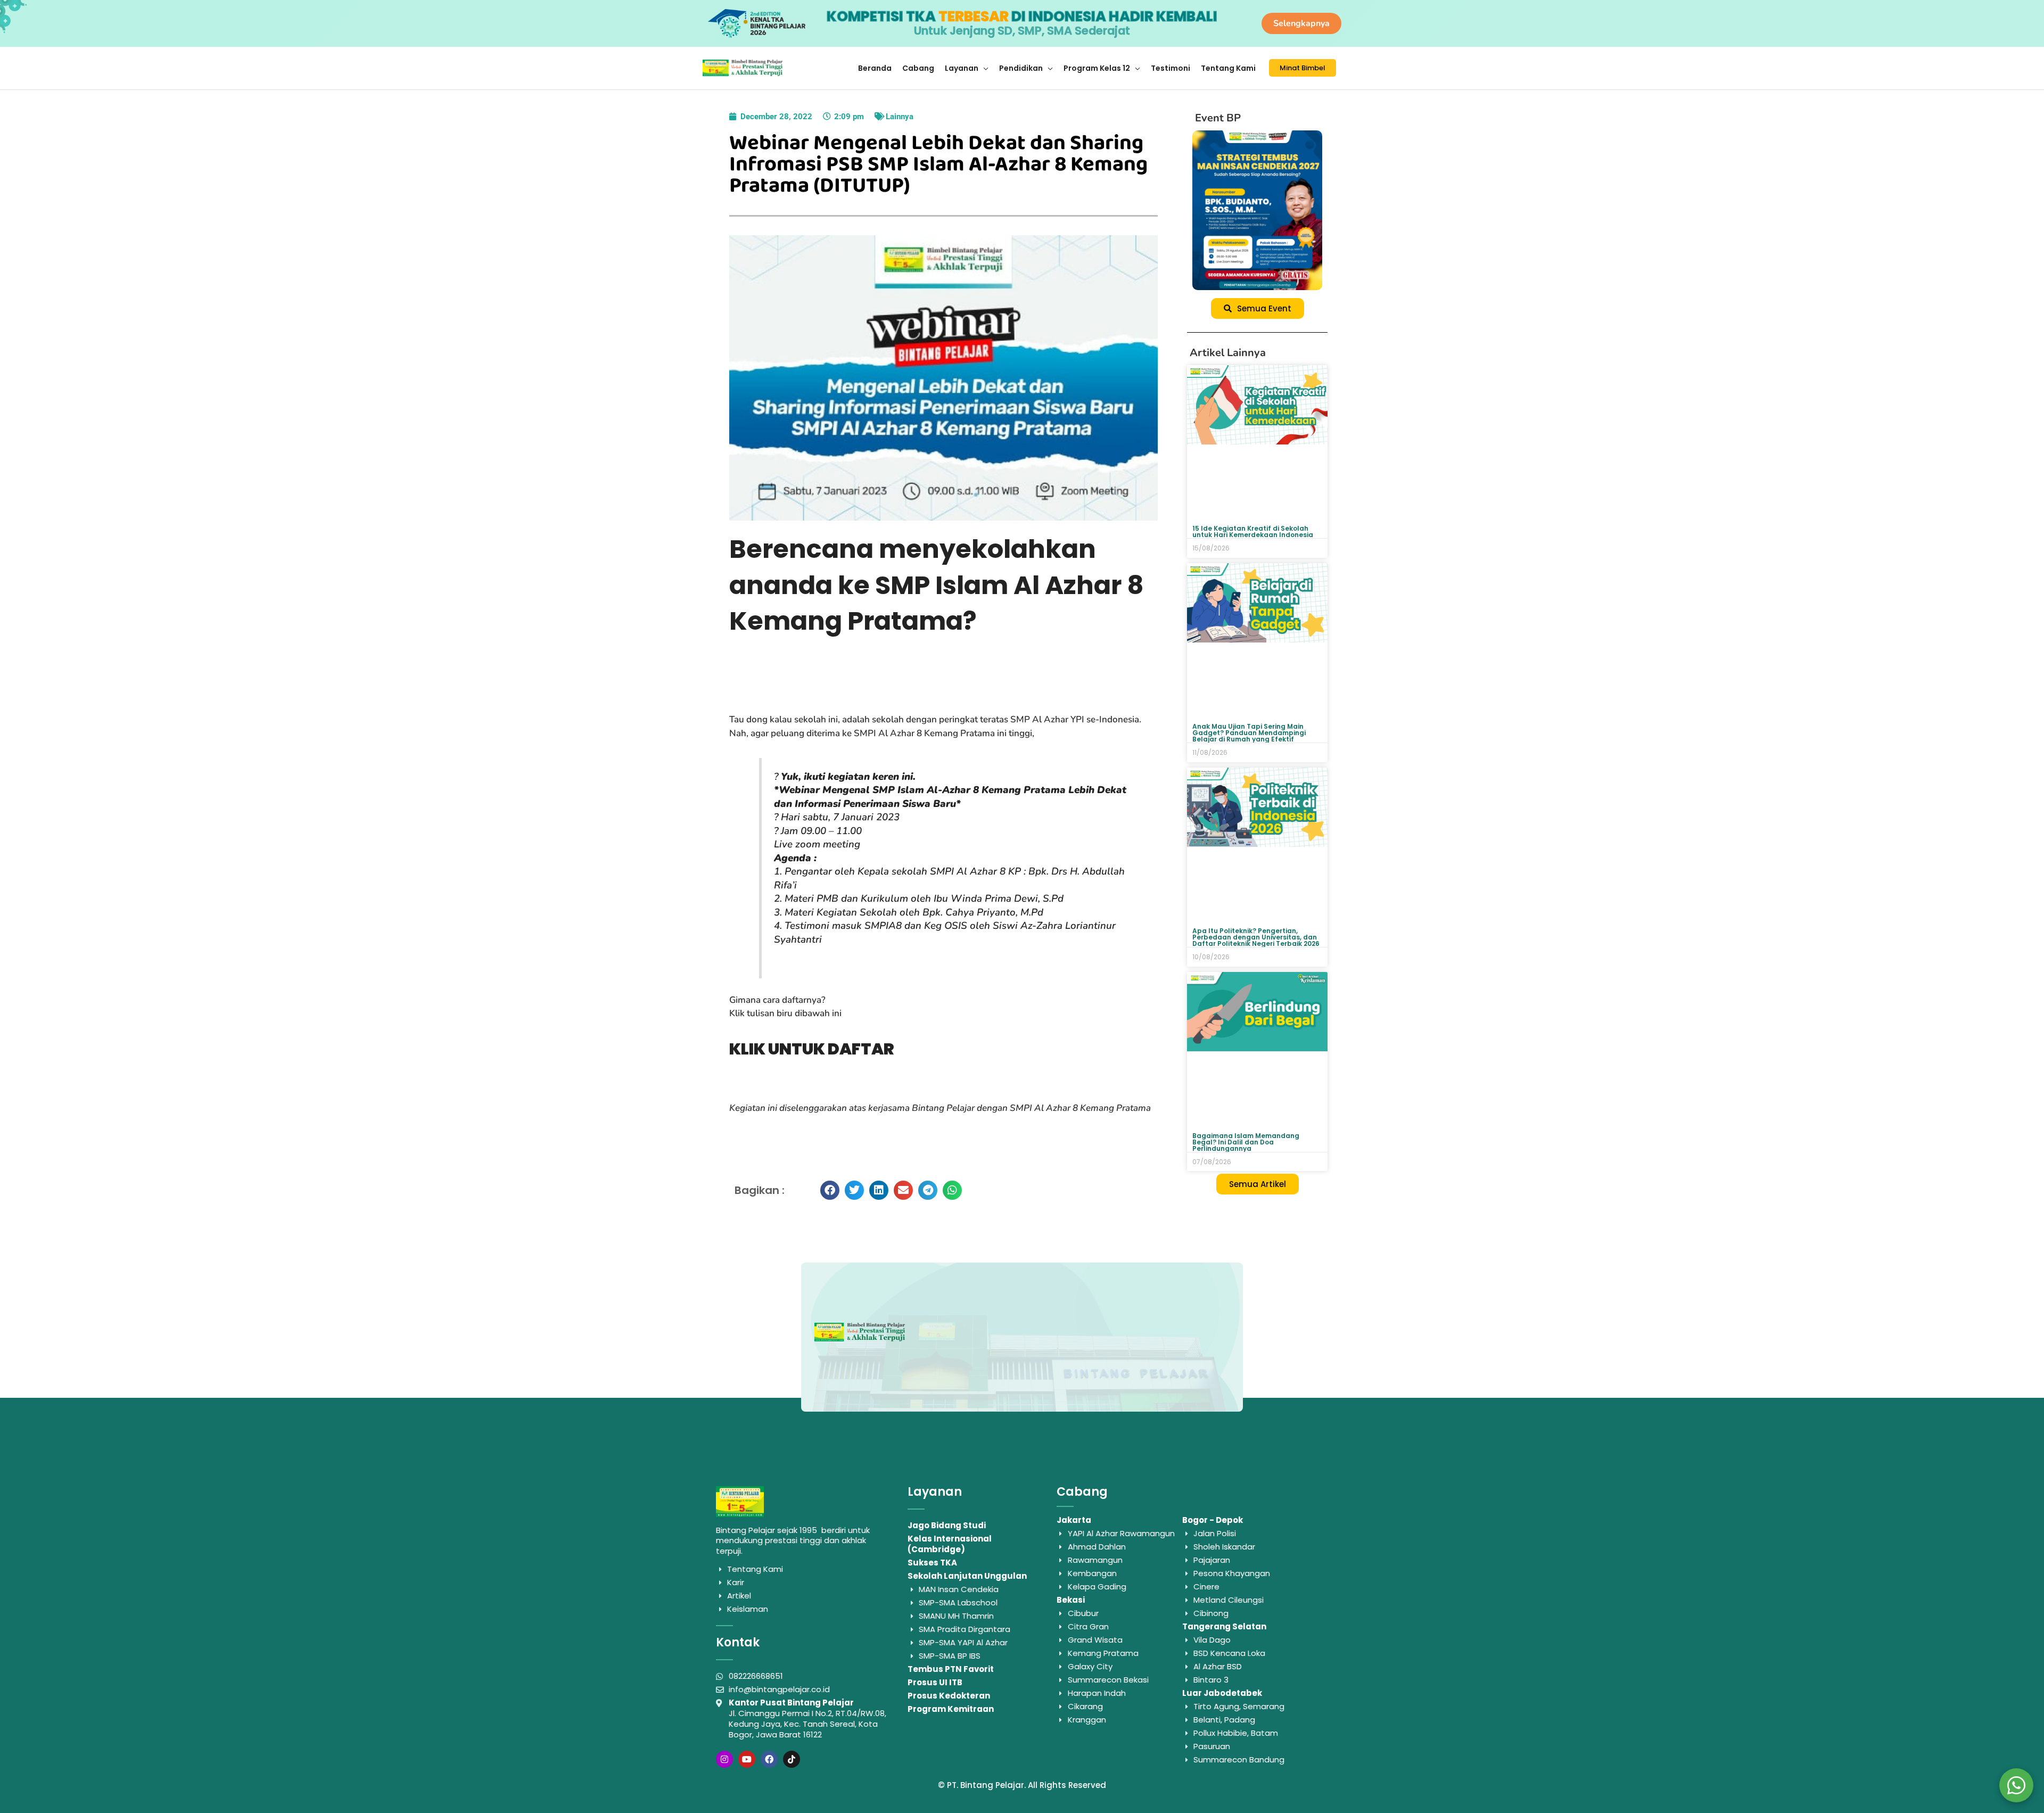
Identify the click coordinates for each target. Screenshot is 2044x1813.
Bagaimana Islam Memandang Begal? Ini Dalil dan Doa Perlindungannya (1246, 1142)
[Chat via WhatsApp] (2016, 1785)
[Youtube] (747, 1759)
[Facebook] (769, 1759)
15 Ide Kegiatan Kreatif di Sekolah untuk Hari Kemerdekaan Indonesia (1253, 531)
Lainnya (900, 117)
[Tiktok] (792, 1759)
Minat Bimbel (1303, 68)
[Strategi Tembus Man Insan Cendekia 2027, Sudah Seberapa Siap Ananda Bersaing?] (1257, 210)
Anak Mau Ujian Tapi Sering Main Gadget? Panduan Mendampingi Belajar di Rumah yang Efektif (1249, 733)
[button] (830, 1190)
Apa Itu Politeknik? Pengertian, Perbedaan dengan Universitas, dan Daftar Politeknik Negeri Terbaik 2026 (1256, 937)
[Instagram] (724, 1759)
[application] (983, 68)
